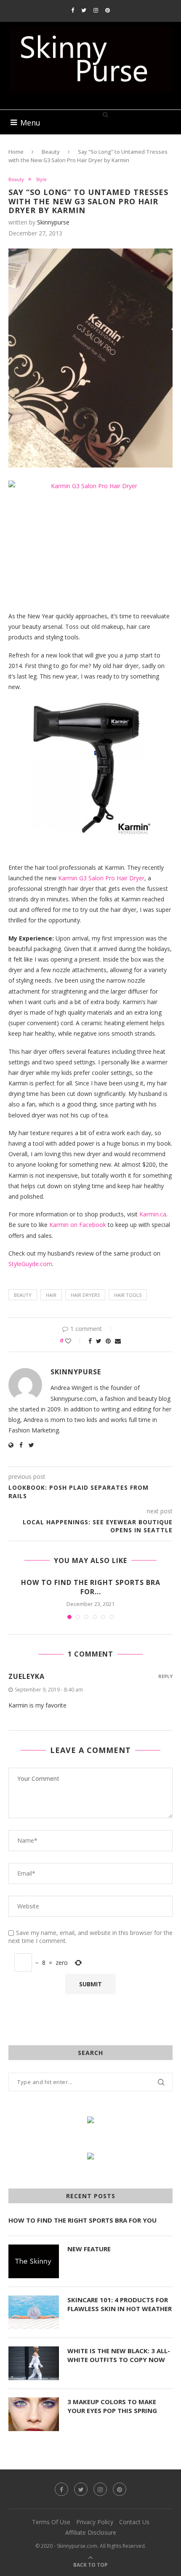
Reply (165, 1676)
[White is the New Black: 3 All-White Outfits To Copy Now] (34, 2363)
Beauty (51, 152)
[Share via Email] (118, 1341)
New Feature (89, 2249)
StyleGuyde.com (30, 1264)
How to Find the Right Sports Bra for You (83, 2220)
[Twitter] (84, 10)
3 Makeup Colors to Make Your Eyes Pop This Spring (112, 2406)
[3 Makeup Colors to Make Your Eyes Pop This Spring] (34, 2414)
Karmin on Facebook (79, 1225)
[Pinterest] (108, 10)
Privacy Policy (95, 2522)
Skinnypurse (53, 222)
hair (51, 1295)
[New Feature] (34, 2261)
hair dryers (85, 1295)
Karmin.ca (153, 1214)
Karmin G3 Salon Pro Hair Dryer (101, 878)
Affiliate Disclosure (91, 2532)
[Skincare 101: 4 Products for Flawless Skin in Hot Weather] (34, 2312)
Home (16, 152)
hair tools (128, 1295)
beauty (23, 1295)
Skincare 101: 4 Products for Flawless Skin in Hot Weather (120, 2304)
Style (41, 179)
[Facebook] (73, 10)
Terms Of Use (51, 2522)
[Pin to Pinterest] (108, 1341)
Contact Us (134, 2522)
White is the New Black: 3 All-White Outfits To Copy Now (119, 2355)
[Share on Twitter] (99, 1341)
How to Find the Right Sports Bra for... (91, 1587)
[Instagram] (96, 10)
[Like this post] (74, 1341)
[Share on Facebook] (90, 1341)
